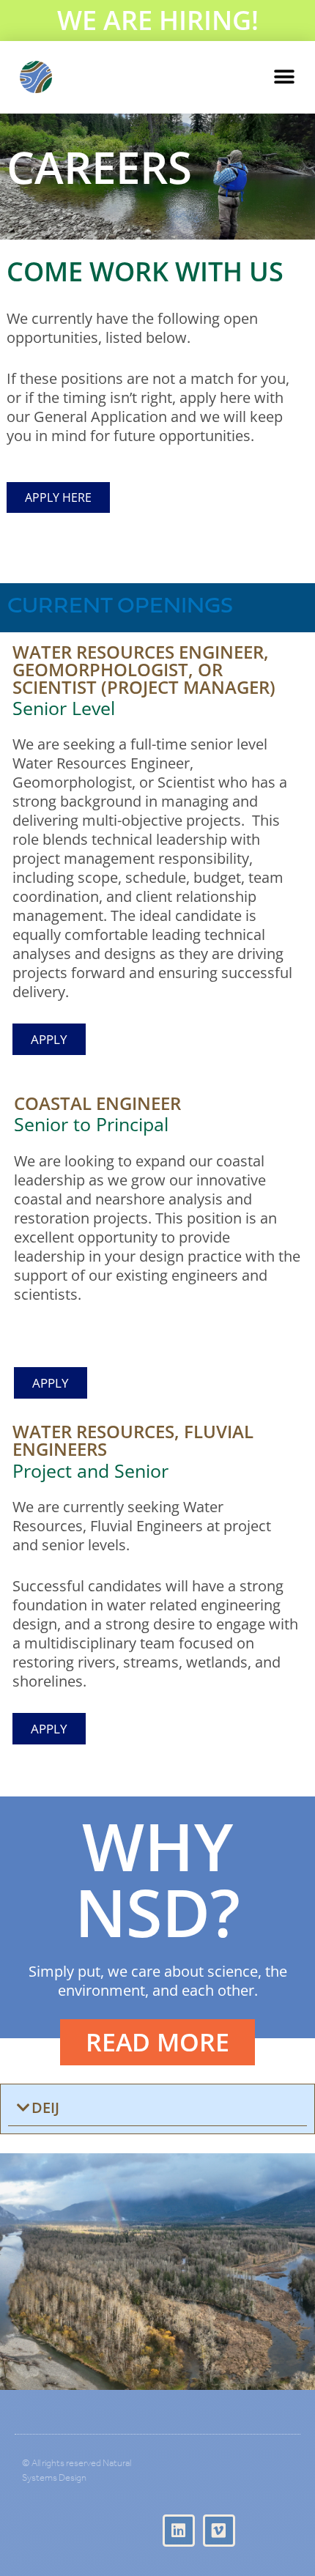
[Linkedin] (179, 2531)
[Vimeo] (219, 2531)
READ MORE (157, 2042)
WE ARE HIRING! (158, 20)
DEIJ (45, 2107)
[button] (284, 77)
